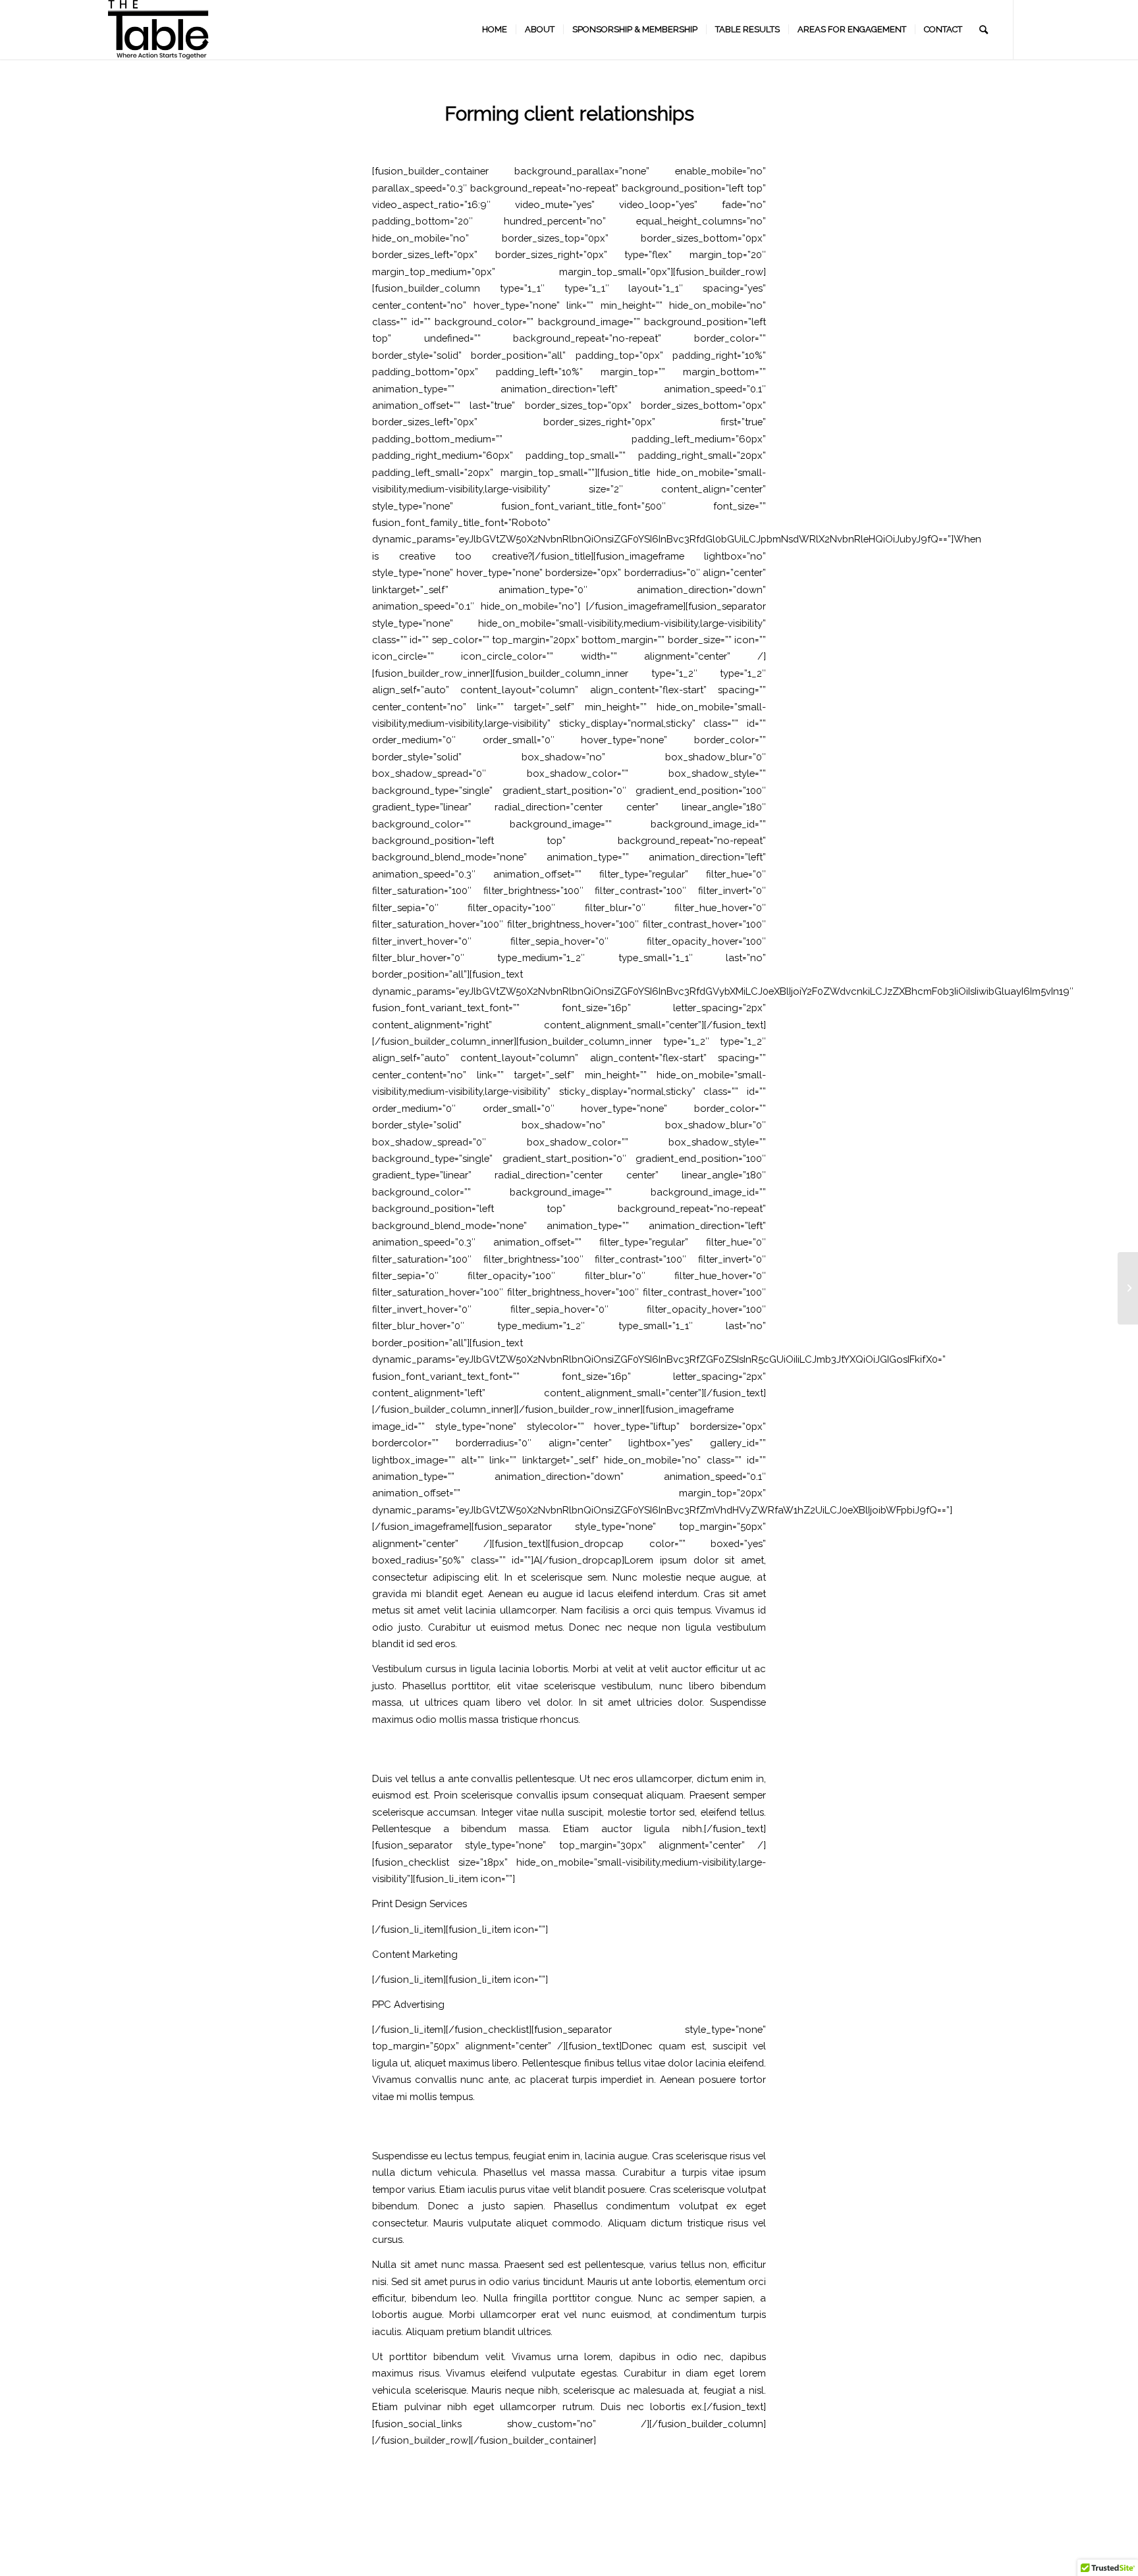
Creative (581, 140)
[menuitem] (495, 30)
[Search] (984, 30)
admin (630, 140)
